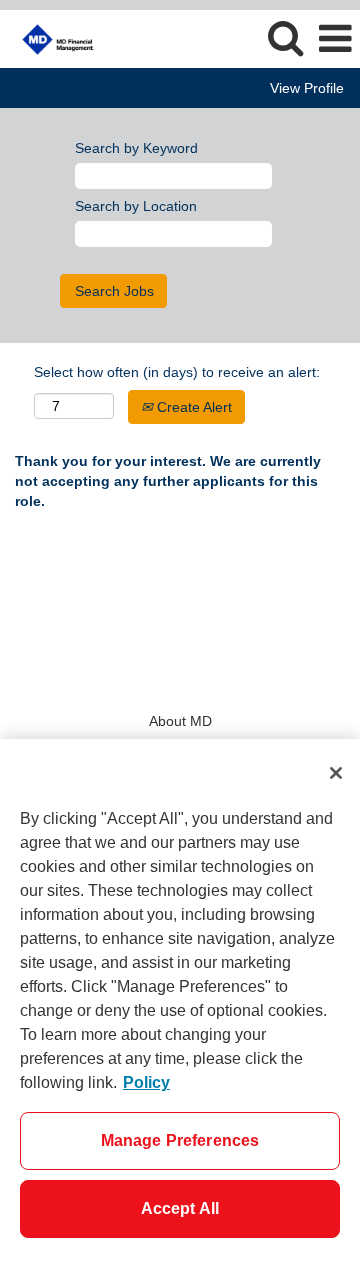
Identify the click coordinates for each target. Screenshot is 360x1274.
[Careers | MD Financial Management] (50, 38)
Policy (146, 1082)
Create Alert (192, 407)
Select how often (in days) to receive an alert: (177, 372)
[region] (180, 1006)
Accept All (180, 1208)
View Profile (307, 88)
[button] (335, 38)
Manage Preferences (180, 1140)
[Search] (285, 37)
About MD (180, 721)
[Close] (336, 773)
